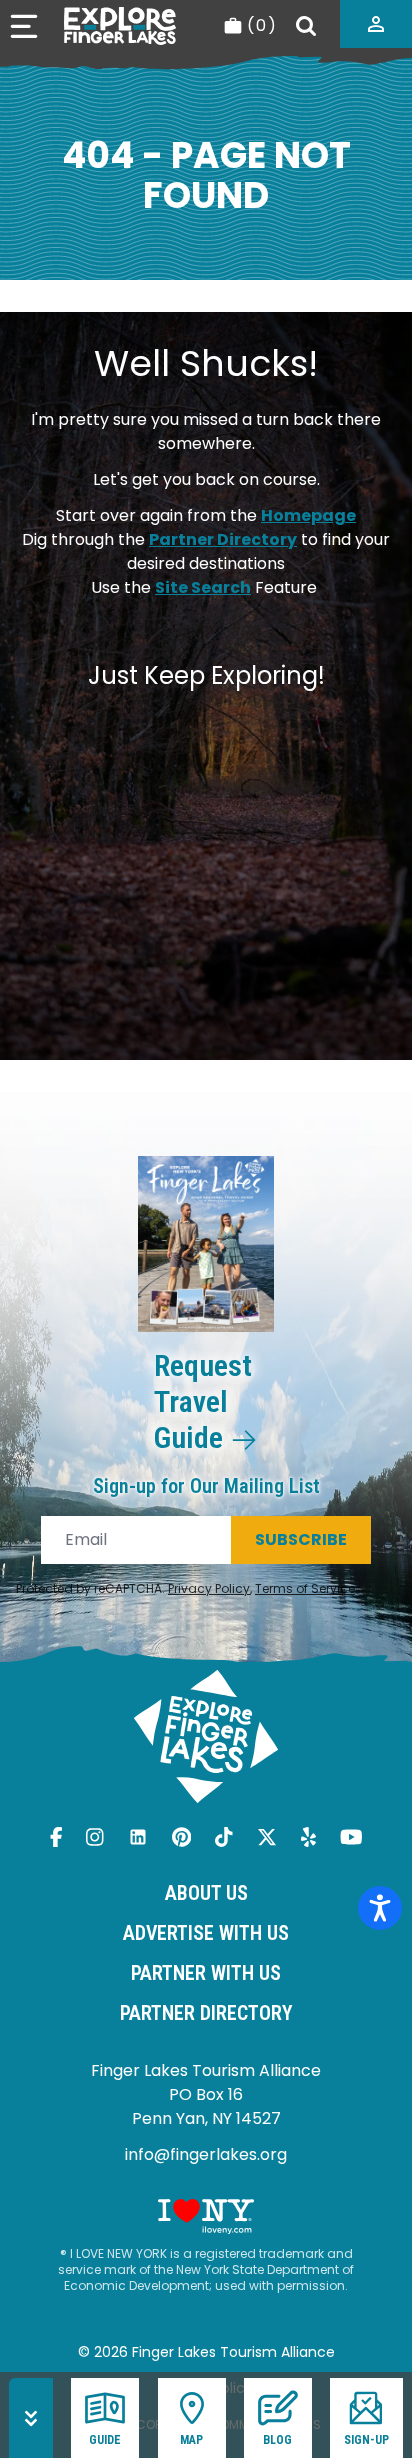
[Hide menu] (31, 2418)
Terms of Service (305, 1588)
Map (191, 2440)
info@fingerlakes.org (206, 2154)
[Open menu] (24, 26)
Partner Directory (223, 539)
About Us (206, 1893)
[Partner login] (376, 24)
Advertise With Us (206, 1933)
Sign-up (366, 2440)
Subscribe (301, 1539)
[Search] (306, 26)
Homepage (308, 515)
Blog (277, 2440)
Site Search (203, 587)
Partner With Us (206, 1973)
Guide (105, 2440)
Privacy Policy (209, 1588)
